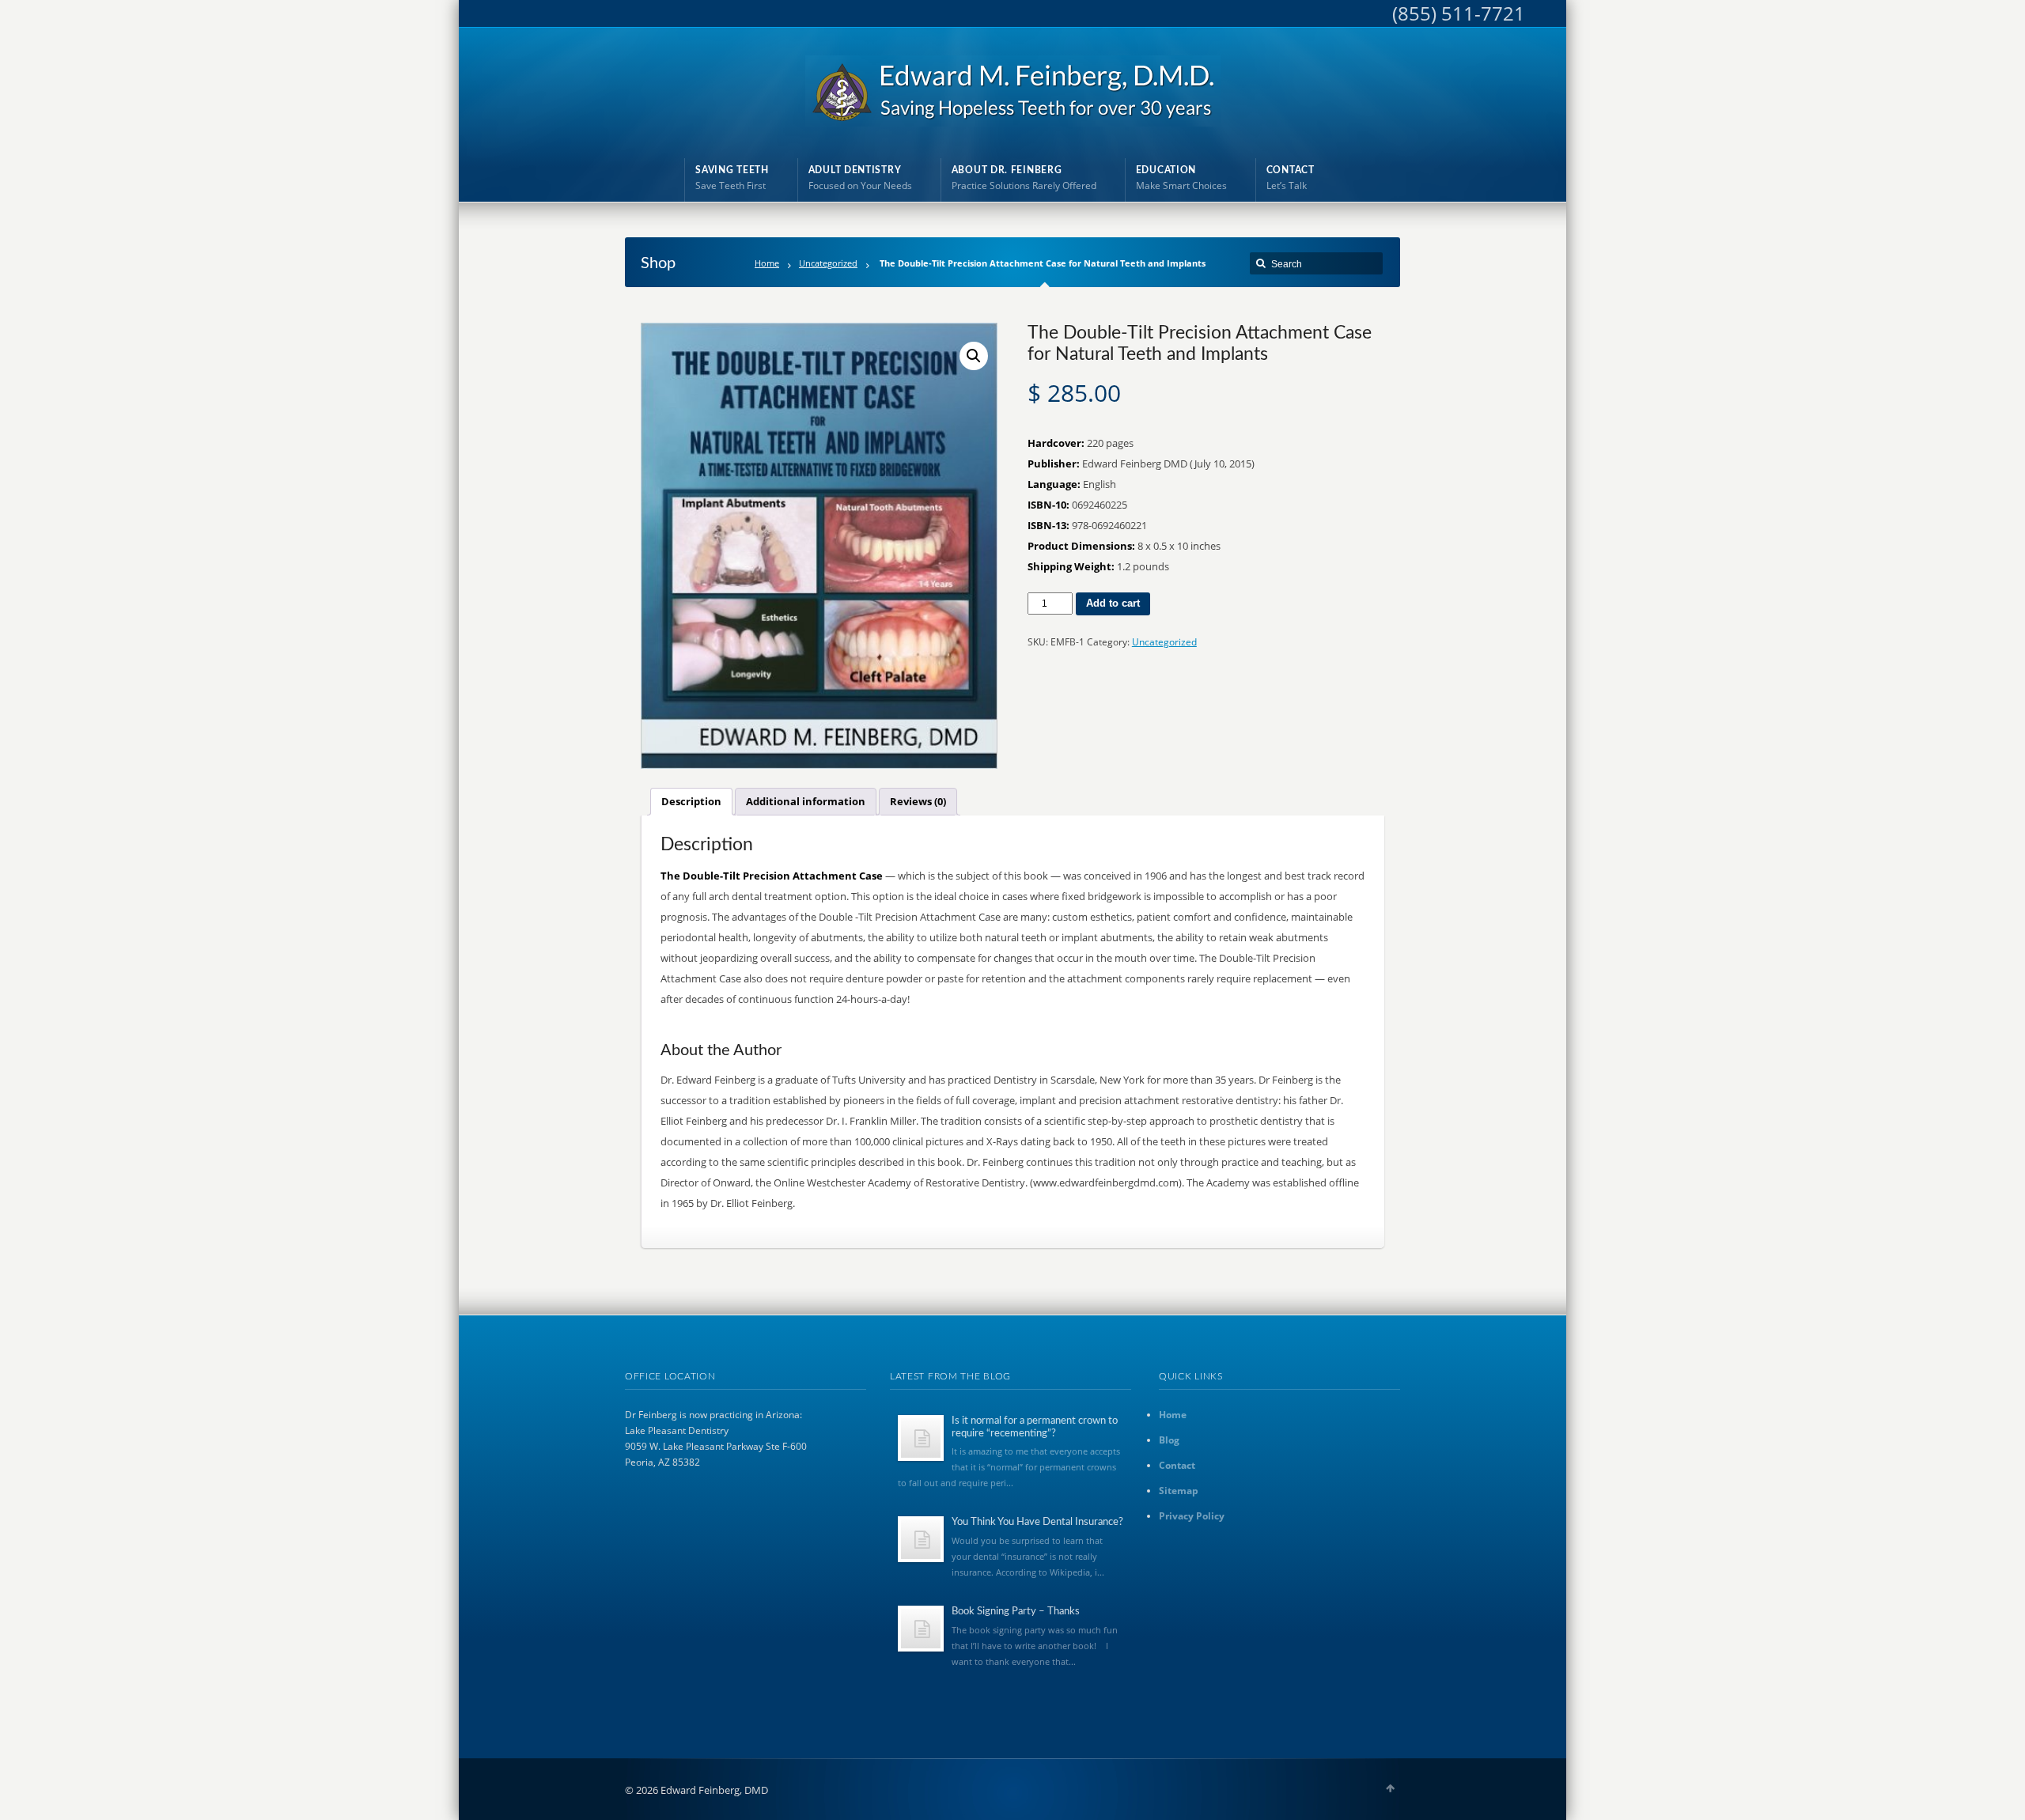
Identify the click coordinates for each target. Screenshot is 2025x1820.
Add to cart (1113, 603)
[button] (974, 356)
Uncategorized (828, 263)
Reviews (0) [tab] (918, 801)
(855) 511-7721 (1459, 13)
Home (767, 263)
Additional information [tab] (806, 801)
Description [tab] (691, 801)
